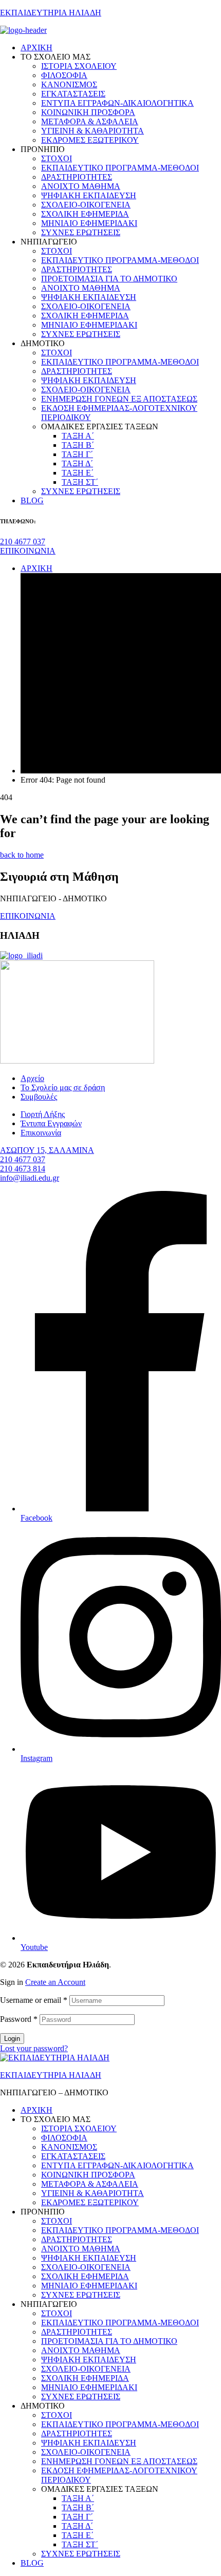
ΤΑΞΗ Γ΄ (77, 2517)
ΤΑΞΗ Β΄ (78, 2507)
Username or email (34, 2000)
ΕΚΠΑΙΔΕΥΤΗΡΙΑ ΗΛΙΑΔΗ (51, 13)
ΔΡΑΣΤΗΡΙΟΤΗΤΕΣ (77, 2239)
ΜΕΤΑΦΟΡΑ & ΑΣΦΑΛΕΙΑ (90, 2184)
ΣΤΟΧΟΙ (57, 2221)
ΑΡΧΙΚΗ (36, 2110)
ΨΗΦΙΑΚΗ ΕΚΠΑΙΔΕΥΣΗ (89, 2258)
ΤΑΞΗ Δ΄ (77, 2526)
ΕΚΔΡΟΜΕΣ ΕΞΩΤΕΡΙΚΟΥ (90, 2202)
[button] (23, 542)
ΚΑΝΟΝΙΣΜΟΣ (69, 2147)
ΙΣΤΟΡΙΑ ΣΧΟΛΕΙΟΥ (79, 2128)
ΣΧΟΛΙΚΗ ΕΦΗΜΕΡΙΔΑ (85, 2276)
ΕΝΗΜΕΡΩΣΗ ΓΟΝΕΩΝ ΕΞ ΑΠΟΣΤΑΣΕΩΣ (119, 2461)
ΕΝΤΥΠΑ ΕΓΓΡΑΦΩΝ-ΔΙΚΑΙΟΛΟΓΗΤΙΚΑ (117, 2165)
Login (12, 2039)
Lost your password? (34, 2048)
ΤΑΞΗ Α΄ (78, 2498)
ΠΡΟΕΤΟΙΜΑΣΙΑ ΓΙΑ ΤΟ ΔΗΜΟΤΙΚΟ (109, 2341)
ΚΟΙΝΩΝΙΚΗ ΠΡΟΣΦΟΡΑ (88, 2175)
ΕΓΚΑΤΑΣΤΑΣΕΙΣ (73, 2156)
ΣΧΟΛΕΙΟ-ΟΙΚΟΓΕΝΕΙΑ (86, 2267)
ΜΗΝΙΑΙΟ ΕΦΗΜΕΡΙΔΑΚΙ (89, 2286)
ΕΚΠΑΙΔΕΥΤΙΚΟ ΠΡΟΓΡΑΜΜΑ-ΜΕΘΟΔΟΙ (120, 2230)
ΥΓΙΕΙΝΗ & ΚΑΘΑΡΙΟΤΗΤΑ (93, 2193)
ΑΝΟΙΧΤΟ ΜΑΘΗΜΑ (81, 2249)
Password (19, 2019)
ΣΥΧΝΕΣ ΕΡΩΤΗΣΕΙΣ (81, 2295)
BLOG (32, 2563)
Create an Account (55, 1982)
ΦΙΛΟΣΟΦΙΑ (64, 2138)
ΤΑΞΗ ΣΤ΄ (80, 2544)
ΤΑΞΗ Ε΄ (78, 2535)
